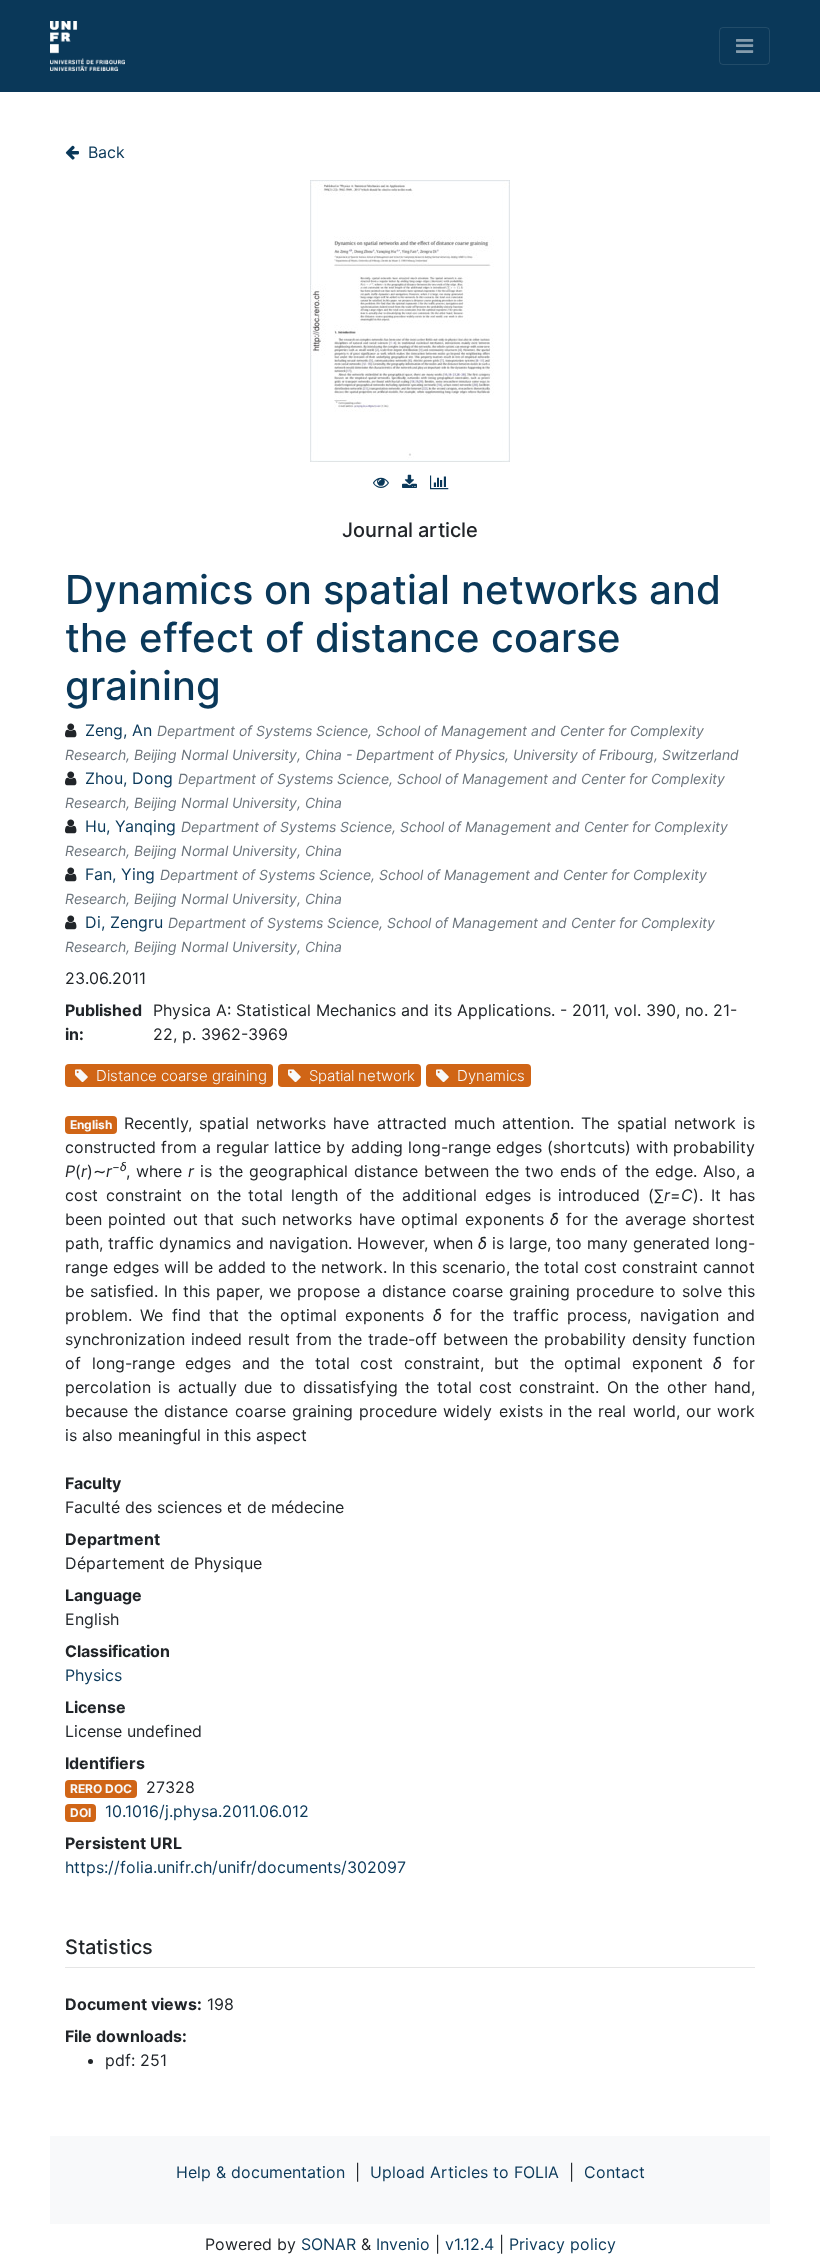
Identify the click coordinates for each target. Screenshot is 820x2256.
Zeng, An (118, 730)
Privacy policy (562, 2244)
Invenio (403, 2244)
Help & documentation (260, 2172)
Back (104, 152)
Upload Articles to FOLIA (464, 2172)
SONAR (328, 2244)
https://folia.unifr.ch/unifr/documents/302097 (235, 1867)
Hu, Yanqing (130, 826)
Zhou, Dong (129, 778)
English (91, 1124)
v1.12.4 (469, 2244)
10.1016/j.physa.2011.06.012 (207, 1811)
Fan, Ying (120, 874)
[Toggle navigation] (744, 46)
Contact (614, 2172)
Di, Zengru (124, 922)
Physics (93, 1675)
